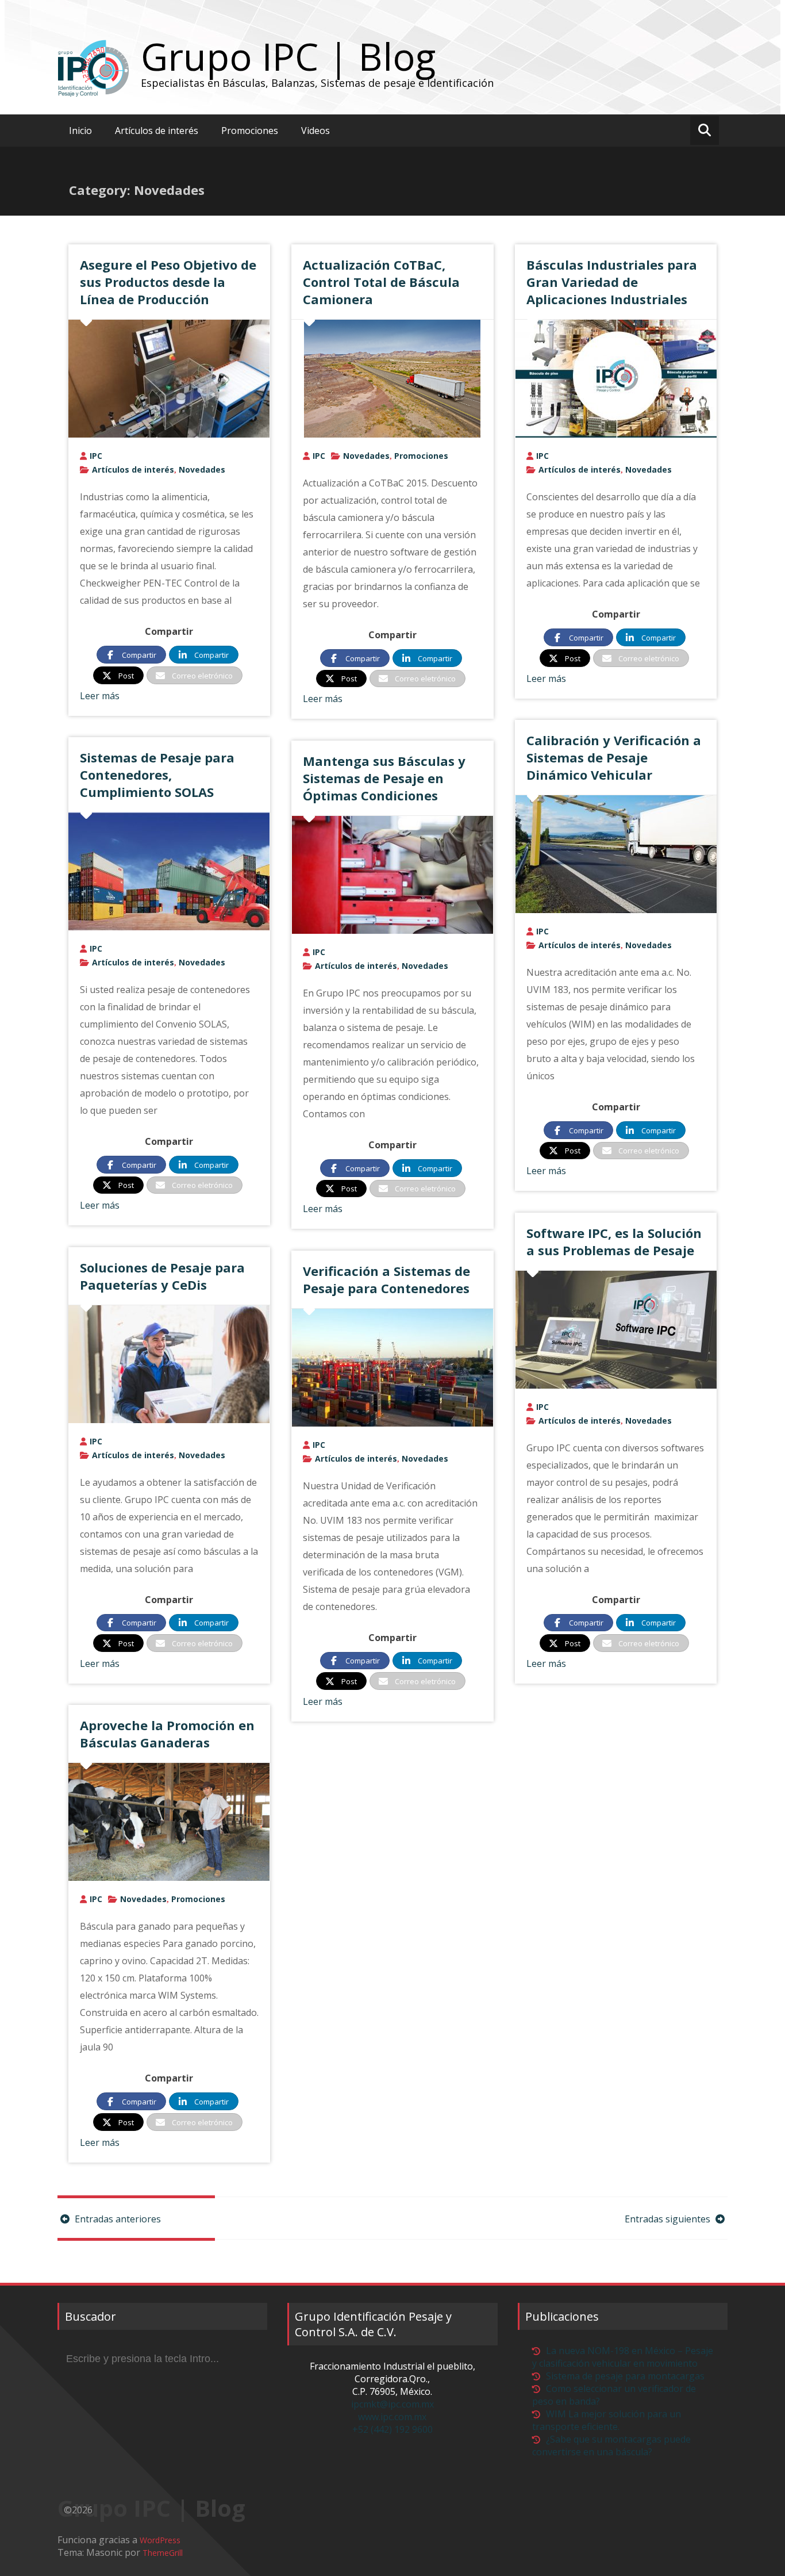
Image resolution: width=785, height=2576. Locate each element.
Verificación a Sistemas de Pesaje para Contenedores (386, 1279)
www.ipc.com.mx (392, 2417)
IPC (96, 456)
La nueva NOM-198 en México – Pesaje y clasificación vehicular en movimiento (623, 2357)
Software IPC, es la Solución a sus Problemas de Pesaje (614, 1241)
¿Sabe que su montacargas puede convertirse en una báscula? (611, 2445)
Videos (315, 131)
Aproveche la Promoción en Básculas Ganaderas (167, 1734)
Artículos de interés (157, 131)
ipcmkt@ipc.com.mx (392, 2404)
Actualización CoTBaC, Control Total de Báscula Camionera (381, 282)
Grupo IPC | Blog (288, 56)
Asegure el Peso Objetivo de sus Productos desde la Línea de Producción (168, 282)
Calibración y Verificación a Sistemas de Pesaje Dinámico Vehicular (614, 757)
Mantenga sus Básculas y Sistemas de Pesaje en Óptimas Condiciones (384, 778)
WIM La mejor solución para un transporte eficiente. (607, 2420)
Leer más (100, 696)
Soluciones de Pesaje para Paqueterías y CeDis (162, 1276)
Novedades (202, 469)
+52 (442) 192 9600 (392, 2429)
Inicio (80, 131)
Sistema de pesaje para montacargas (625, 2376)
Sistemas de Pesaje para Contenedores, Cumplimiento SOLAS (157, 775)
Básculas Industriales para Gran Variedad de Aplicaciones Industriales (612, 282)
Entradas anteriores (117, 2219)
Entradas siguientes (669, 2219)
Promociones (250, 131)
